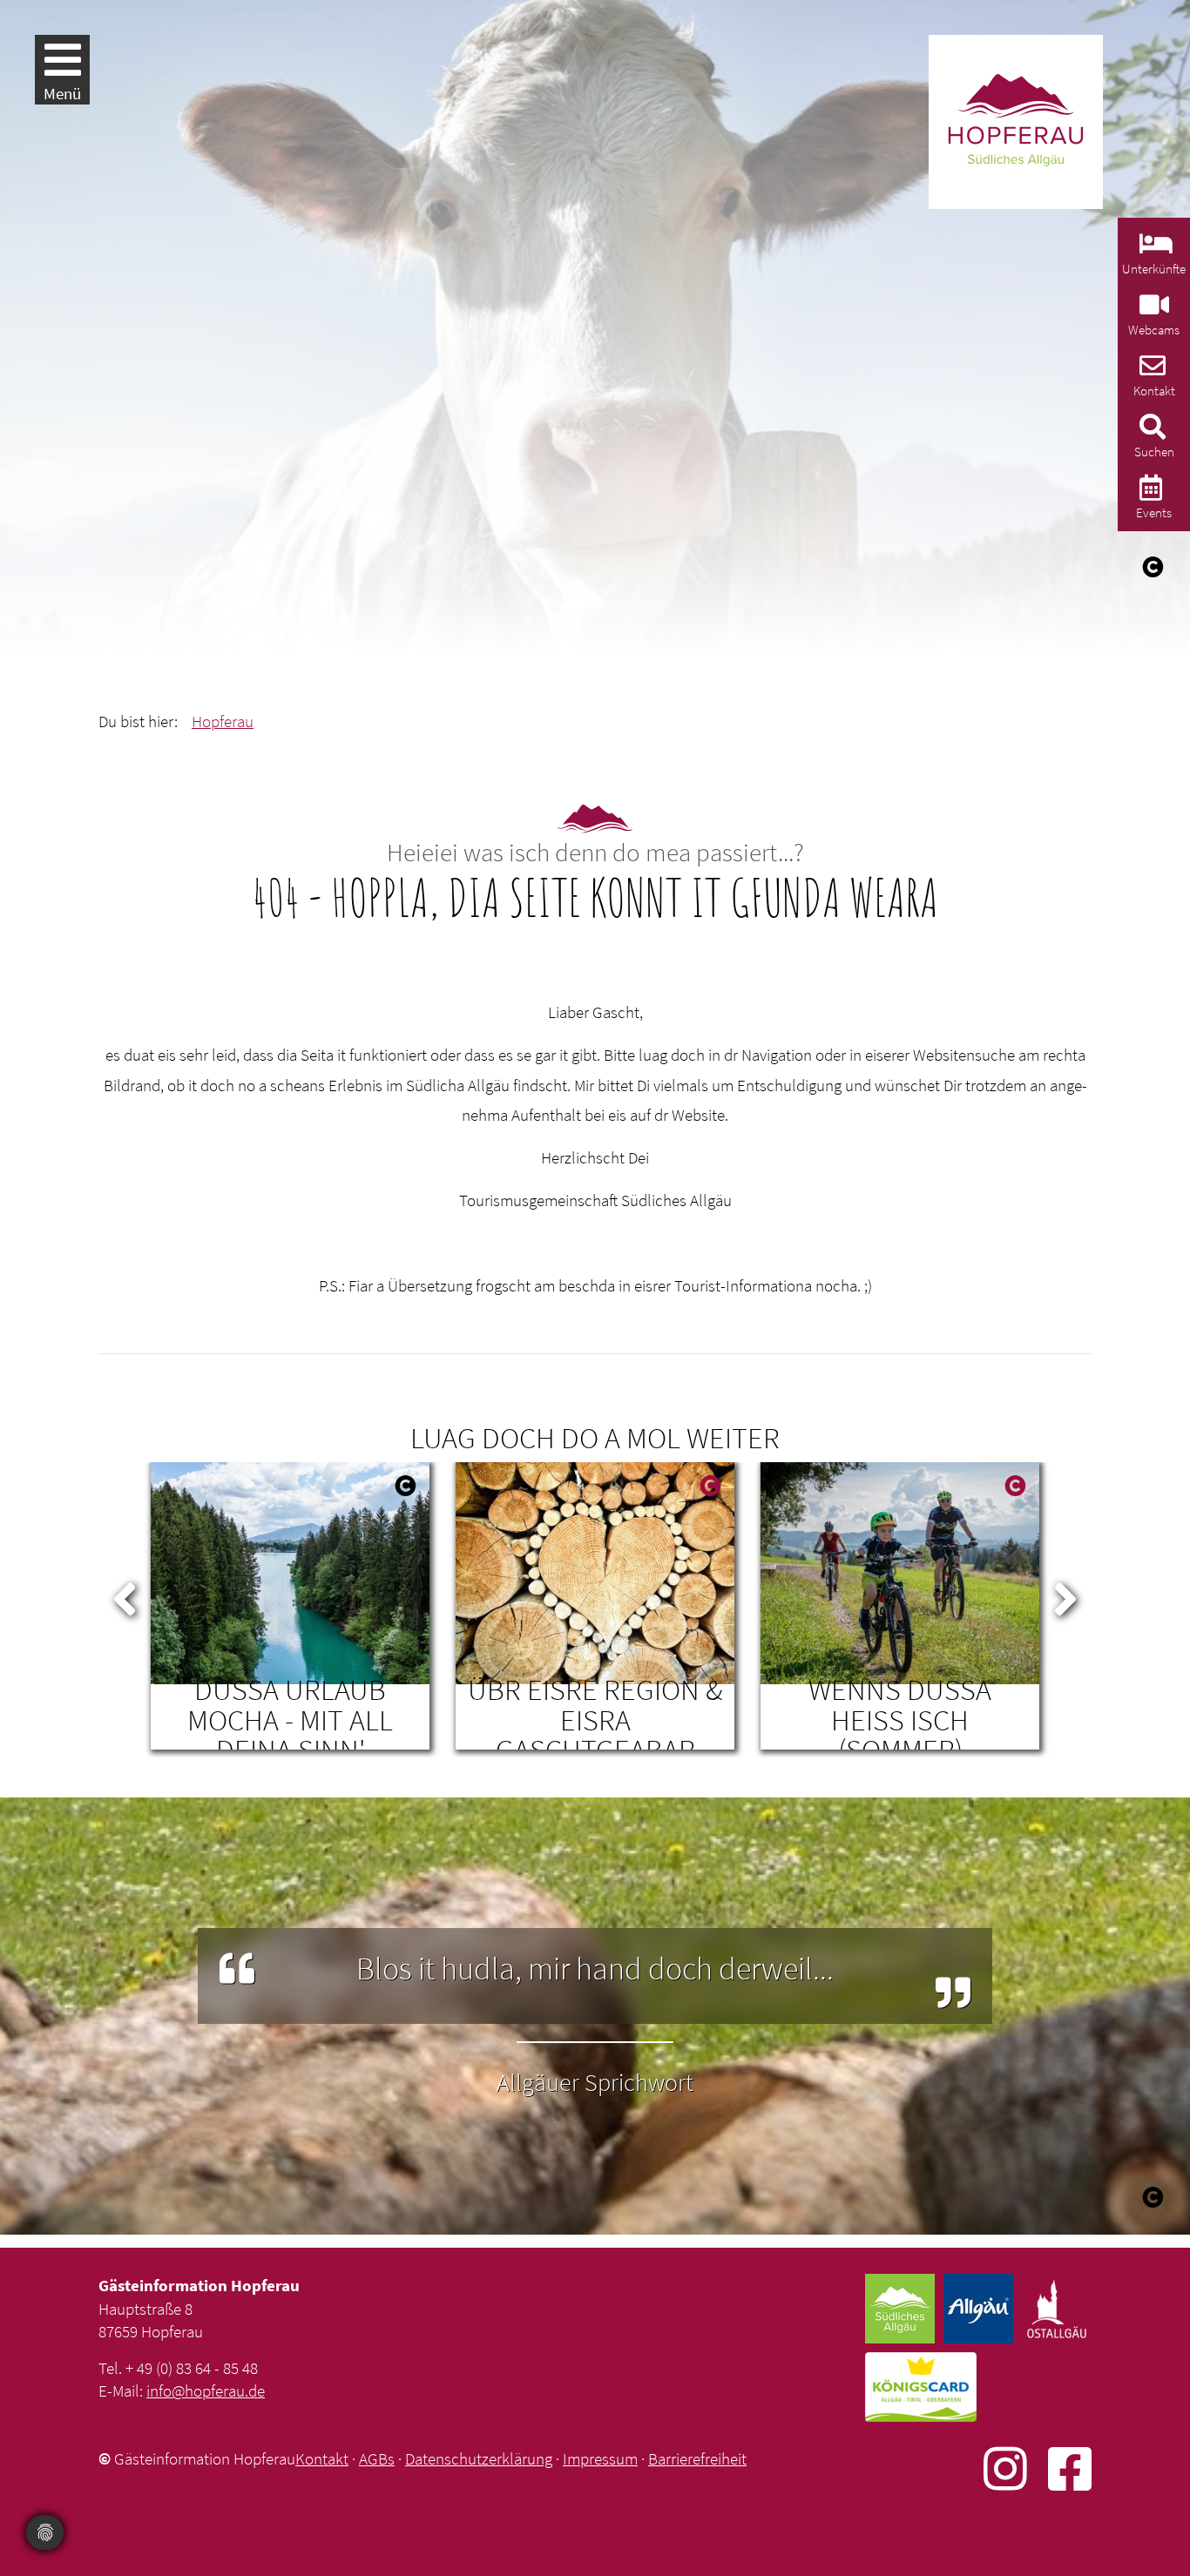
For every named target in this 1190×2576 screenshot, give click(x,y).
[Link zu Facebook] (1070, 2468)
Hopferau (223, 721)
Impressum (600, 2458)
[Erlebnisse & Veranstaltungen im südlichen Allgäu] (1149, 492)
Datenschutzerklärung (479, 2458)
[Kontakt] (1150, 371)
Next (1065, 1595)
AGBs (377, 2458)
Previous (125, 1595)
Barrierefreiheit (697, 2458)
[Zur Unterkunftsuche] (1154, 249)
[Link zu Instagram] (1016, 2468)
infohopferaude (206, 2391)
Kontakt (322, 2458)
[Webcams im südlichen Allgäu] (1152, 310)
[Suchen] (1150, 432)
